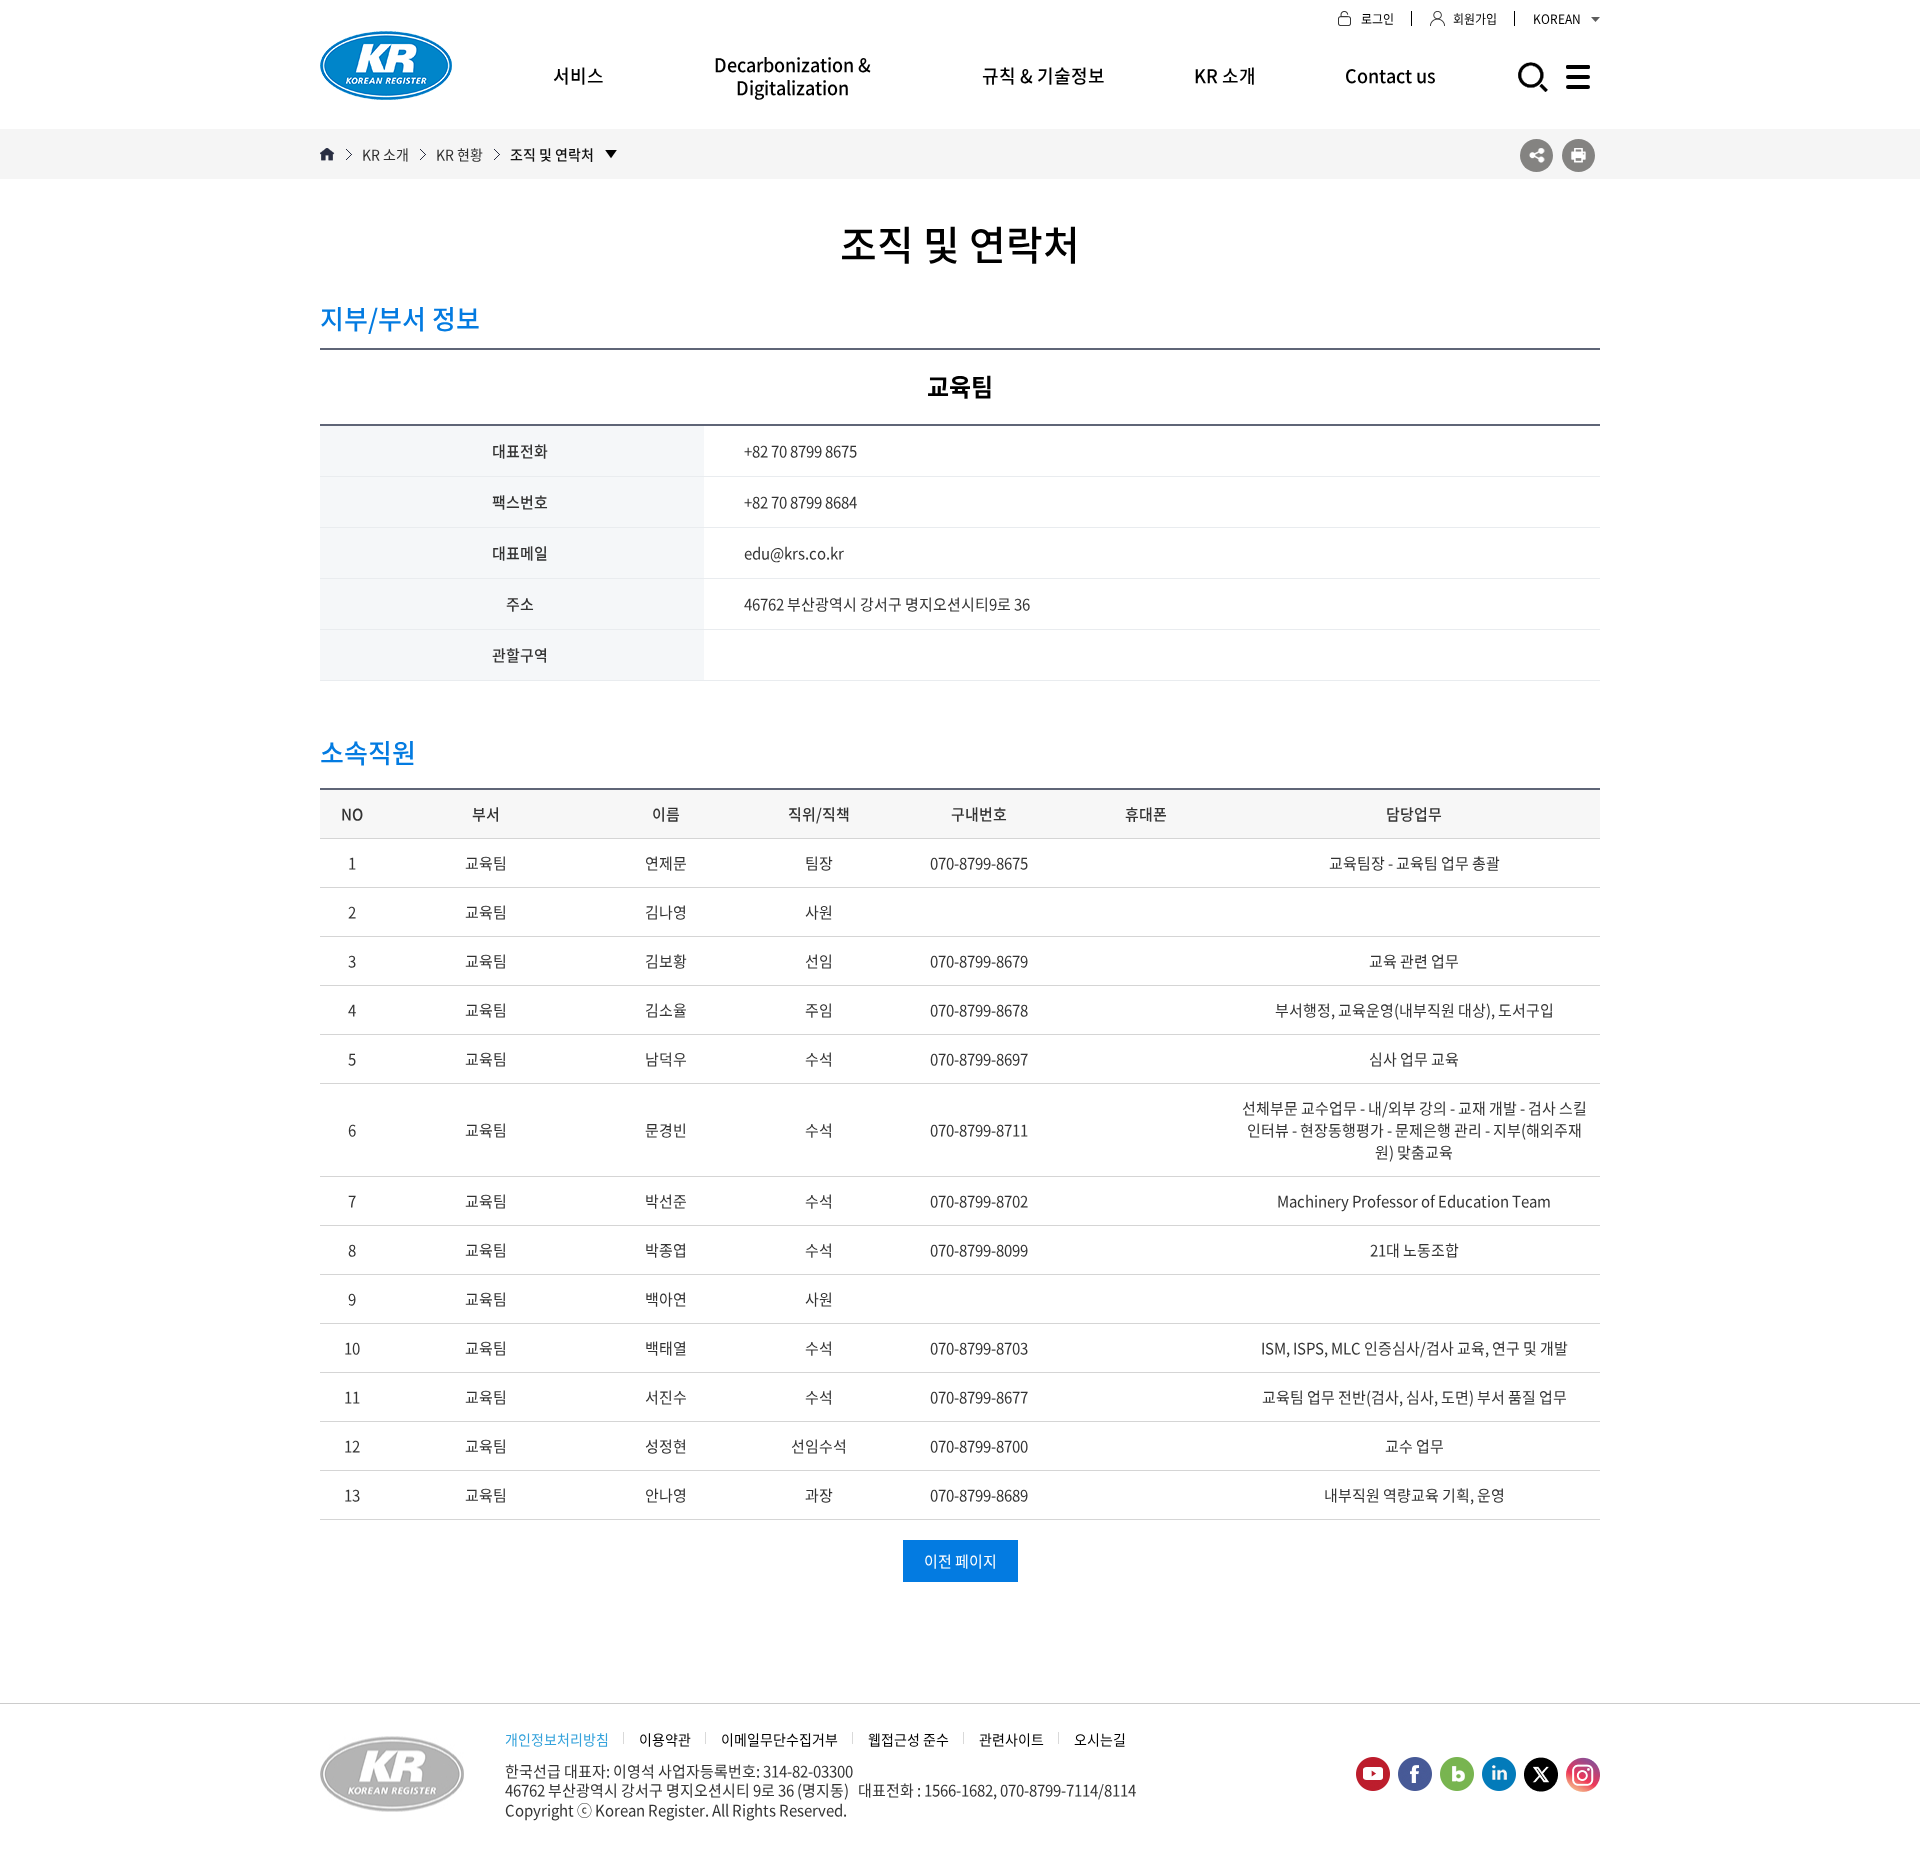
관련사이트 (1011, 1739)
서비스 (578, 75)
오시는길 (1100, 1739)
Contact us (1390, 75)
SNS (1536, 155)
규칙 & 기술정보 (1043, 75)
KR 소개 (1225, 75)
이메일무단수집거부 (779, 1739)
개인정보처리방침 (557, 1739)
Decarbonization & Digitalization (792, 76)
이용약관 (665, 1739)
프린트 (1578, 155)
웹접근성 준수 (908, 1739)
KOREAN (1557, 19)
